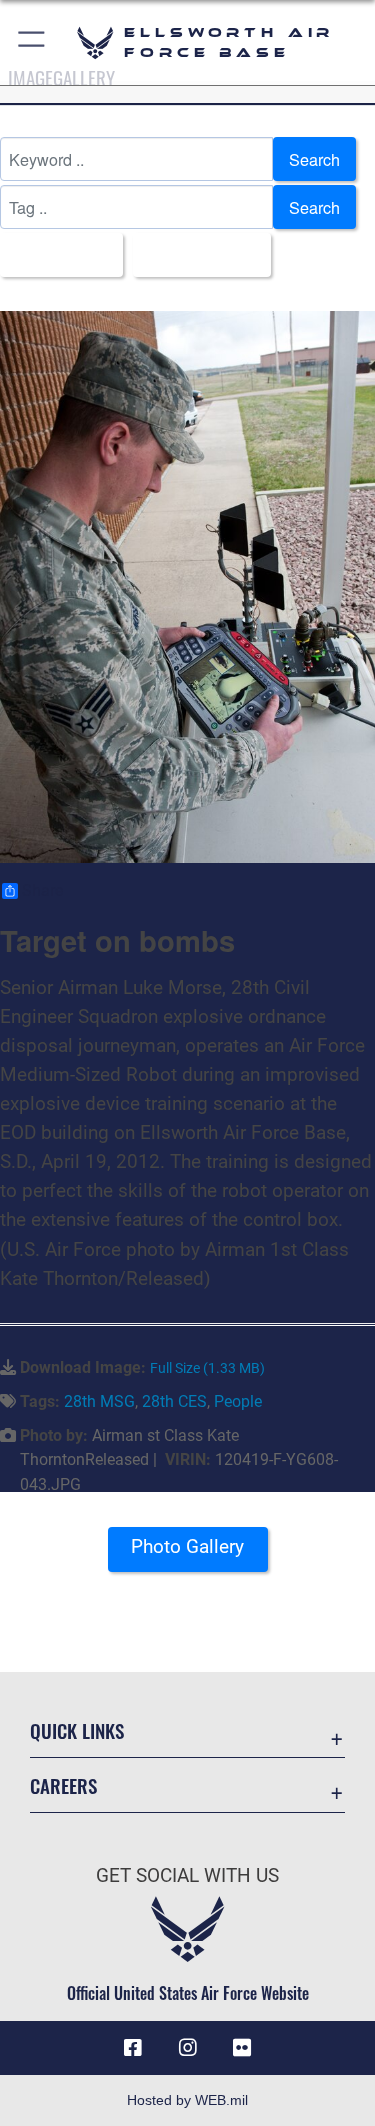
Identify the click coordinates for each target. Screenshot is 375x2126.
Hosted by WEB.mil (187, 2100)
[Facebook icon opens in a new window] (133, 2048)
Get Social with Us (187, 1875)
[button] (32, 42)
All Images (55, 255)
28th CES (174, 1401)
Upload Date (196, 255)
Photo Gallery (187, 1546)
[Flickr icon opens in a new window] (242, 2048)
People (238, 1401)
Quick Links (77, 1730)
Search (314, 159)
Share (42, 891)
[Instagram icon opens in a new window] (188, 2048)
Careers (63, 1785)
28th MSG (99, 1401)
